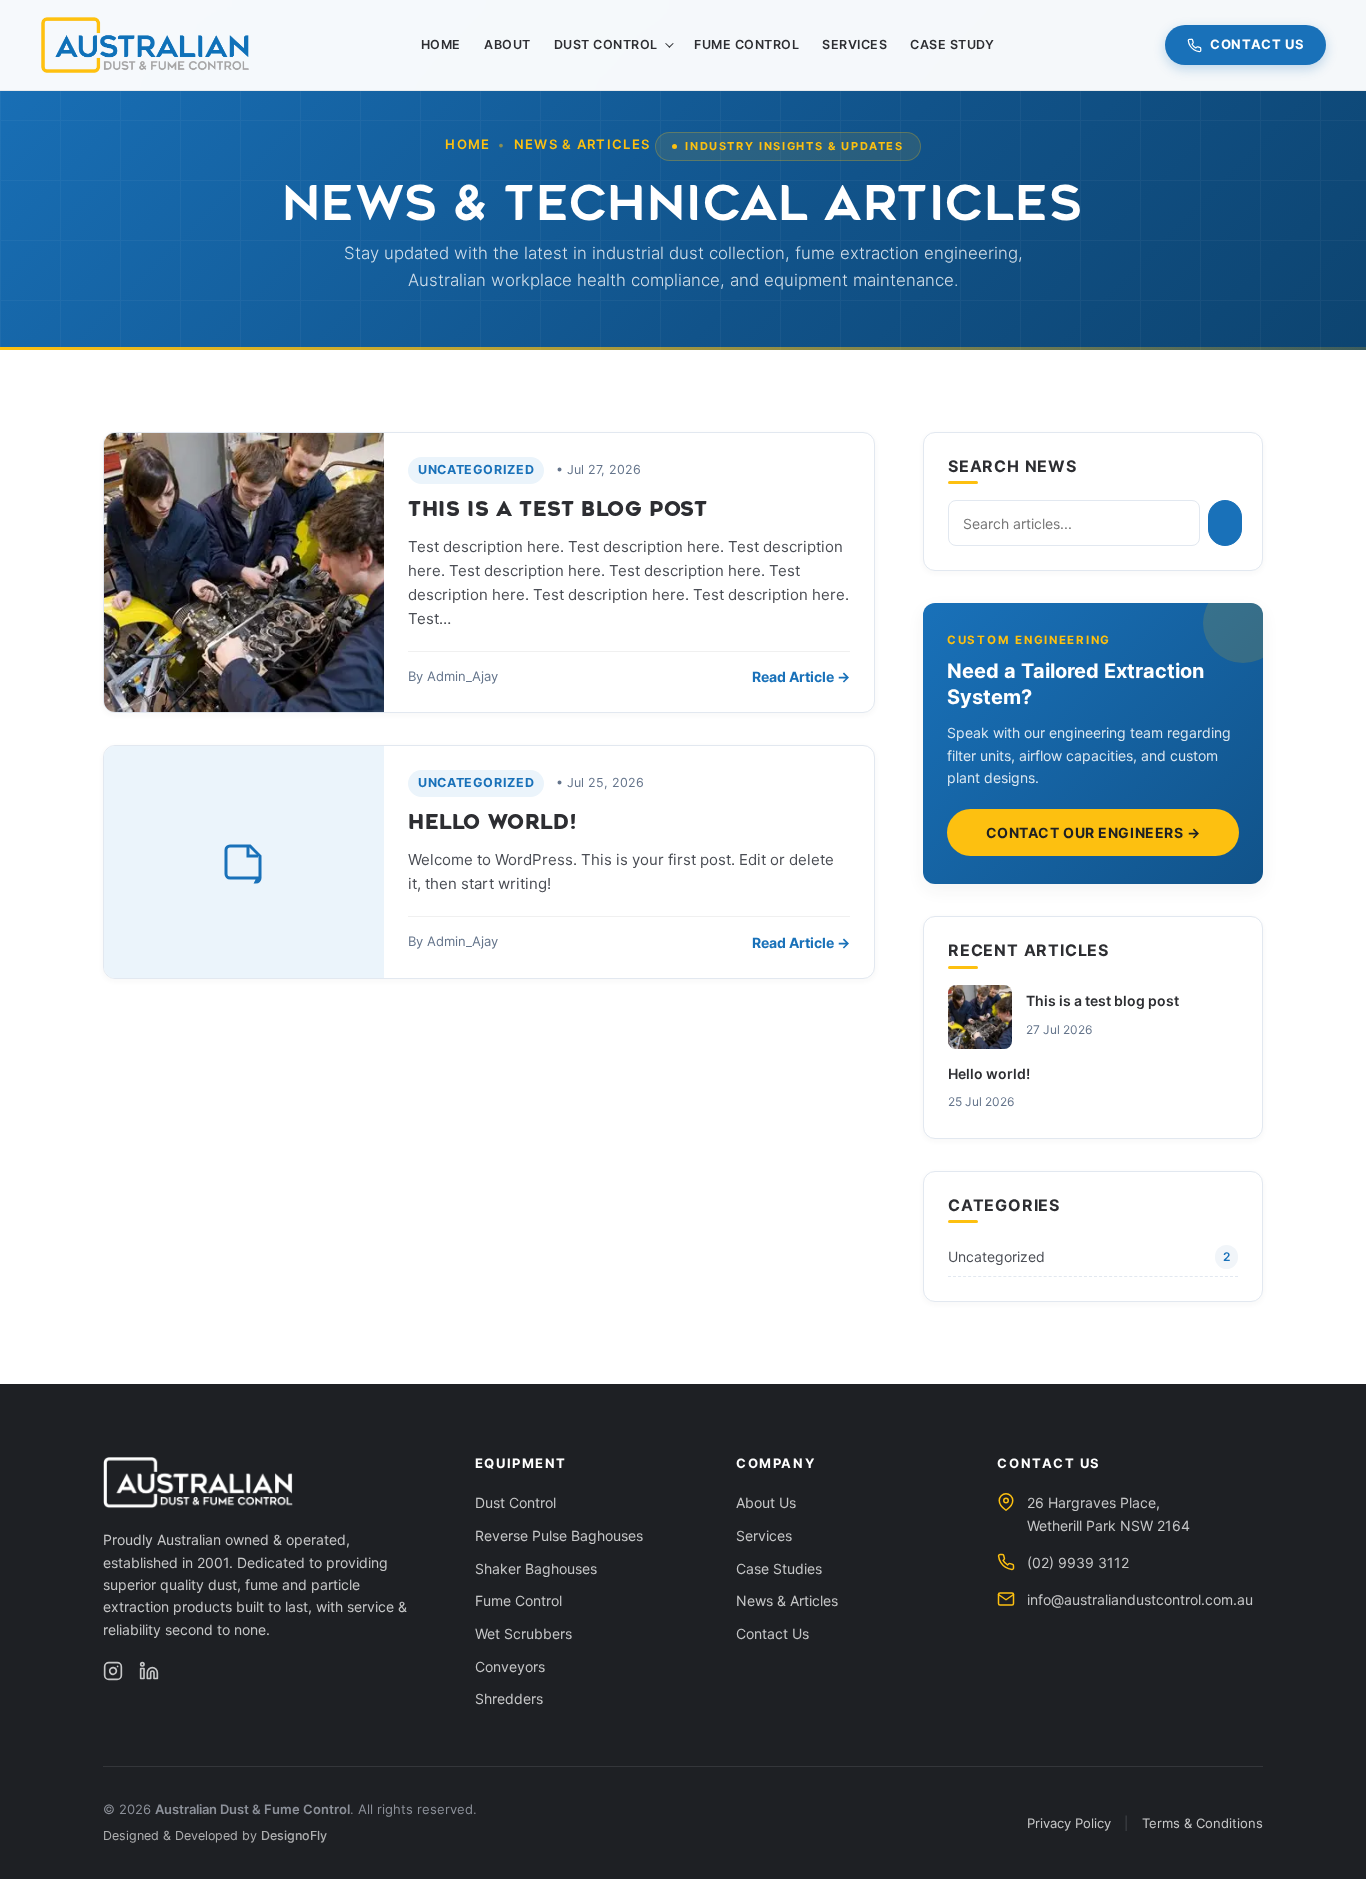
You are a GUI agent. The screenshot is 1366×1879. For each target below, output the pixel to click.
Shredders (509, 1698)
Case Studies (779, 1568)
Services (854, 44)
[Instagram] (113, 1671)
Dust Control (606, 44)
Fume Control (746, 44)
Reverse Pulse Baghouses (559, 1535)
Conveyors (510, 1666)
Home (441, 44)
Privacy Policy (1069, 1823)
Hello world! (492, 822)
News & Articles (787, 1600)
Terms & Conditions (1202, 1823)
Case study (952, 44)
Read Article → (801, 676)
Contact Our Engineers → (1093, 832)
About (507, 44)
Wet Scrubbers (523, 1633)
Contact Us (1257, 44)
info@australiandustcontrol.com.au (1140, 1599)
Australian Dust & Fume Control (252, 1809)
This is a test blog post (557, 509)
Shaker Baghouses (536, 1568)
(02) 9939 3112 (1078, 1562)
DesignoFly (294, 1835)
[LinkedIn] (149, 1671)
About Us (766, 1502)
